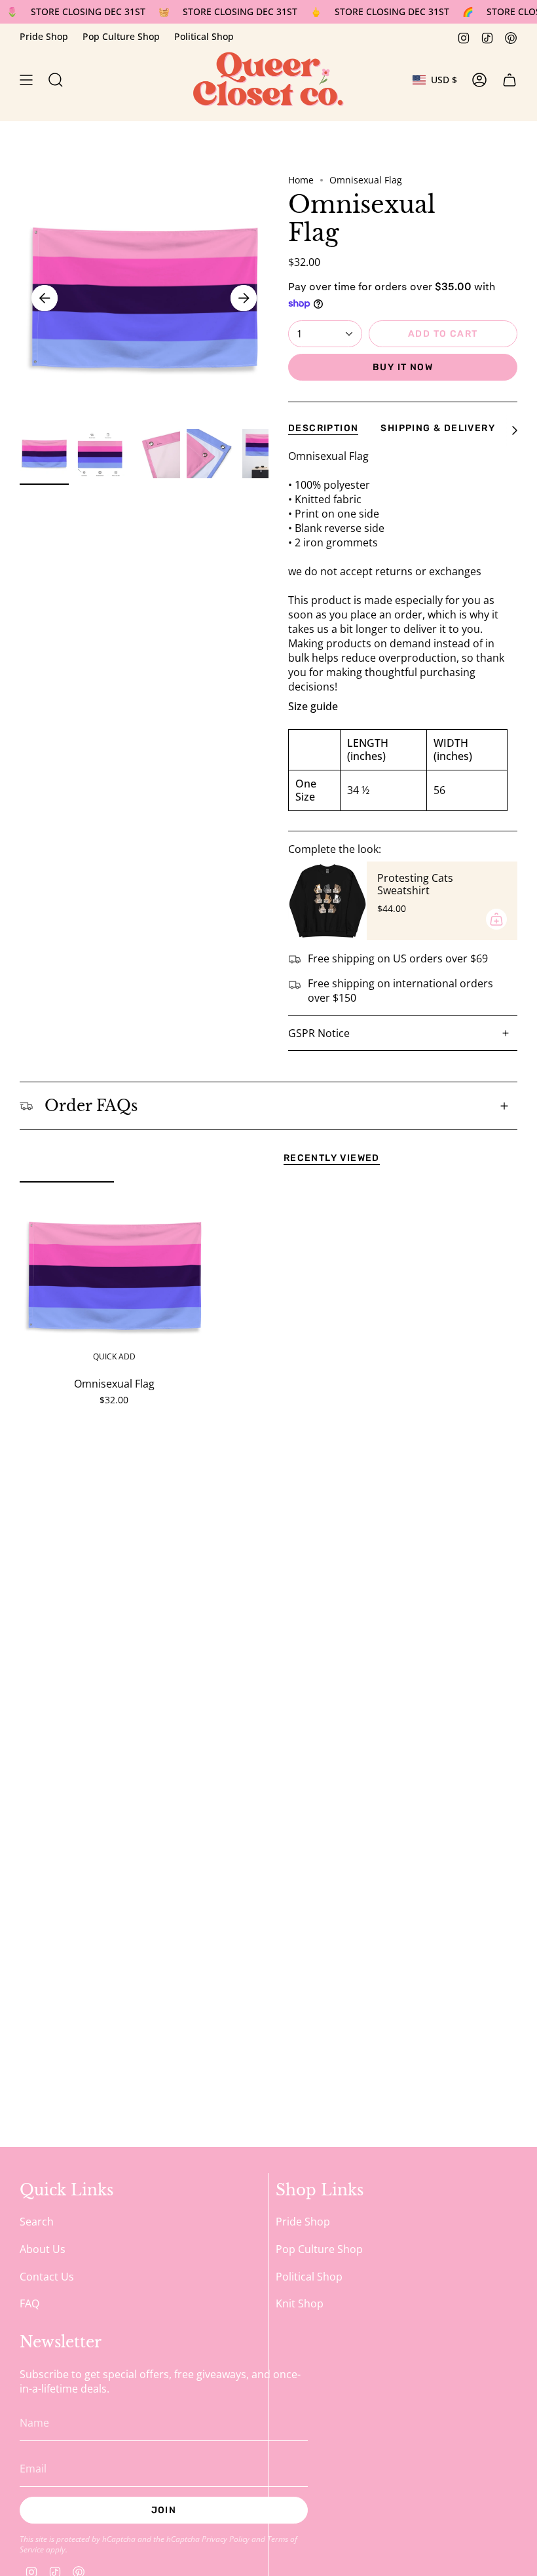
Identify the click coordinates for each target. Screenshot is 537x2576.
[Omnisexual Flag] (114, 1276)
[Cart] (509, 80)
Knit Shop (300, 2303)
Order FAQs (91, 1106)
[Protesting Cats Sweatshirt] (327, 901)
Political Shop (204, 36)
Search (37, 2222)
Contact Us (47, 2277)
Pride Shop (44, 36)
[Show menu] (26, 80)
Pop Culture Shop (121, 36)
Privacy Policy (226, 2539)
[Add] (496, 919)
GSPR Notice (319, 1033)
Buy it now (403, 367)
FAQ (29, 2303)
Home (301, 180)
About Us (43, 2249)
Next (244, 298)
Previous (45, 298)
